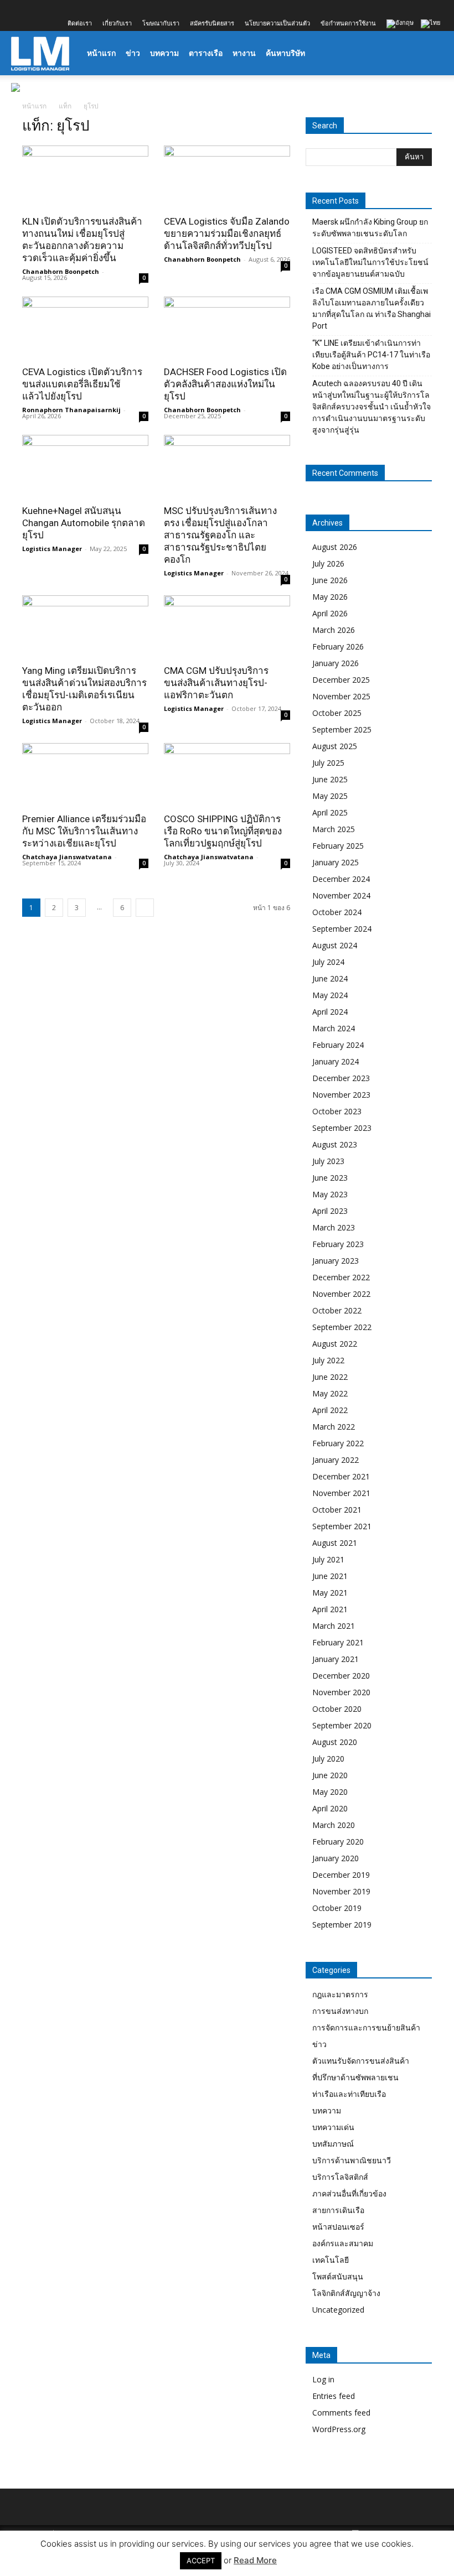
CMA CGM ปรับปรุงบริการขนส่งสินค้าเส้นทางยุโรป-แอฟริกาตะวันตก (216, 683)
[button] (430, 53)
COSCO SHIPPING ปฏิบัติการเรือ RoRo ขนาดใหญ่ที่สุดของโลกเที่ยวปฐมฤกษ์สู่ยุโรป (223, 831)
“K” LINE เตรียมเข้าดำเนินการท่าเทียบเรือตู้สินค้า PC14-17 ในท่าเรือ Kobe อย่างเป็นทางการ (371, 355)
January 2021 (336, 1659)
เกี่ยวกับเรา (117, 23)
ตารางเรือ (206, 53)
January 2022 (336, 1460)
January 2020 (336, 1858)
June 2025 (330, 779)
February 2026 (338, 646)
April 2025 (330, 812)
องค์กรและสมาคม (343, 2243)
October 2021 (337, 1510)
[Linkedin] (56, 8)
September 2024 (342, 929)
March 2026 (334, 630)
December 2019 (341, 1875)
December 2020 (341, 1676)
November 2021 (341, 1493)
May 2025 (330, 796)
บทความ (164, 53)
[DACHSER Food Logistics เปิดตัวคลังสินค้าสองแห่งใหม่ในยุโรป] (227, 328)
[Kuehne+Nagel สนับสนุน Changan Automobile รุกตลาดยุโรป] (85, 466)
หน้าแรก (101, 53)
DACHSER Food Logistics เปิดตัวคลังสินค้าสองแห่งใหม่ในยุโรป (225, 384)
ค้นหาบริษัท (285, 53)
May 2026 (330, 597)
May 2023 (330, 1194)
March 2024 (334, 1028)
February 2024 (338, 1045)
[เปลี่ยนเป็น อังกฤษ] (401, 24)
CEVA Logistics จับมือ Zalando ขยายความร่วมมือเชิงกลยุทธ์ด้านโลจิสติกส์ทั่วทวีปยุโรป (227, 233)
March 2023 (334, 1227)
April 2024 (330, 1012)
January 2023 (336, 1261)
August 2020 (335, 1742)
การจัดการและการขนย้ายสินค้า (366, 2027)
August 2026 (335, 547)
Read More (255, 2560)
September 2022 (342, 1327)
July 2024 (328, 962)
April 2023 (330, 1211)
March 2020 (334, 1825)
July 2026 (328, 563)
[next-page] (145, 908)
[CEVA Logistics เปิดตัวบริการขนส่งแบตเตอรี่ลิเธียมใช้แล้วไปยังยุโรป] (85, 328)
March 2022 (334, 1427)
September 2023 (342, 1128)
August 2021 (335, 1543)
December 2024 (341, 879)
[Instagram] (38, 8)
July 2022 (328, 1360)
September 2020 (342, 1725)
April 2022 (330, 1410)
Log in (323, 2379)
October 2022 (337, 1310)
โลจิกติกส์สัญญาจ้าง (346, 2293)
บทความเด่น (333, 2127)
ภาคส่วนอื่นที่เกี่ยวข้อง (349, 2193)
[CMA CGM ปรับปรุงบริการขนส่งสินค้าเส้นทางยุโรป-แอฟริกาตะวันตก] (227, 627)
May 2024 (330, 995)
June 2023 (330, 1178)
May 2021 (330, 1593)
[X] (74, 8)
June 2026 (330, 580)
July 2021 (328, 1559)
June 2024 (330, 978)
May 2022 (330, 1393)
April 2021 (330, 1609)
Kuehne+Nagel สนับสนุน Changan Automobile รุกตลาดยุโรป (84, 523)
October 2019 (337, 1908)
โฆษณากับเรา (161, 23)
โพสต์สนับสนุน (338, 2276)
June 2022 (330, 1377)
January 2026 (336, 663)
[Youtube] (92, 8)
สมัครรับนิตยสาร (212, 23)
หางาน (244, 53)
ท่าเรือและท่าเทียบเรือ (349, 2094)
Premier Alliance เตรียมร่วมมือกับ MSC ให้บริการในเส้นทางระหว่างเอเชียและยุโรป (84, 831)
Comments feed (341, 2413)
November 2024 (341, 895)
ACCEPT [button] (201, 2561)
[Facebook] (19, 8)
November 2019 (341, 1891)
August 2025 (335, 746)
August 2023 (335, 1144)
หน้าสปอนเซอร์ (338, 2227)
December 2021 (341, 1476)
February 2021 (338, 1642)
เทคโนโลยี (331, 2260)
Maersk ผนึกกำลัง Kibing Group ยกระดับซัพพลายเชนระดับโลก (370, 228)
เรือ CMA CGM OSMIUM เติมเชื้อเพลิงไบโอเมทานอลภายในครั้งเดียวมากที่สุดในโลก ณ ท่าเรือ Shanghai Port (372, 308)
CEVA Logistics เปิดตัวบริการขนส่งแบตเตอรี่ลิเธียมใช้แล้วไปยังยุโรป (82, 384)
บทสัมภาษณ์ (333, 2144)
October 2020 (337, 1709)
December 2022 (341, 1277)
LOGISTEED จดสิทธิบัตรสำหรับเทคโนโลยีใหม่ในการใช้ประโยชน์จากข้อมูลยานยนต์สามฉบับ (370, 262)
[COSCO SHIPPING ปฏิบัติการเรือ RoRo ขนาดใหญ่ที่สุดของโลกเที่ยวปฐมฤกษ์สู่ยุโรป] (227, 774)
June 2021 (330, 1576)
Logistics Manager (52, 549)
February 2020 (338, 1842)
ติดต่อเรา (80, 23)
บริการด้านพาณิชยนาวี (352, 2160)
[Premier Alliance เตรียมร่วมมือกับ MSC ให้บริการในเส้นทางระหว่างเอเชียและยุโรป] (85, 774)
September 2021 (342, 1526)
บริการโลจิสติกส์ (340, 2177)
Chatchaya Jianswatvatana (67, 857)
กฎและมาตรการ (340, 1994)
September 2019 (342, 1925)
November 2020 (341, 1692)
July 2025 (328, 763)
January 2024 (336, 1061)
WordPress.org (339, 2429)
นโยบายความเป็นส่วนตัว (277, 23)
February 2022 (338, 1443)
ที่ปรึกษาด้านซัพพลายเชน (355, 2077)
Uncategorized (338, 2310)
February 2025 (338, 846)
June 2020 (330, 1775)
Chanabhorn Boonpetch (61, 271)
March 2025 (334, 829)
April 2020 (330, 1808)
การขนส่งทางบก (340, 2011)
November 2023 (341, 1095)
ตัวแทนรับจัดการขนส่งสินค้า (361, 2061)
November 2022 (341, 1294)
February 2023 (338, 1244)
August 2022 (335, 1344)
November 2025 (341, 696)
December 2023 (341, 1078)
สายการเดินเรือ (338, 2210)
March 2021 (334, 1626)
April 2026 (330, 613)
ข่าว (133, 53)
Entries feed (334, 2396)
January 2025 (336, 862)
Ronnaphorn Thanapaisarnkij (71, 410)
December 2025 (341, 680)
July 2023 (328, 1161)
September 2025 (342, 729)
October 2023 (337, 1111)
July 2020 (328, 1759)
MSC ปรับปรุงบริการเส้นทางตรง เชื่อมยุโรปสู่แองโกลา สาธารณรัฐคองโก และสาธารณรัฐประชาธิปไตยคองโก (220, 535)
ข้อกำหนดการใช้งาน (348, 23)
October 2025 (337, 713)
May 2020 (330, 1792)
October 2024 (337, 912)
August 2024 (335, 945)
